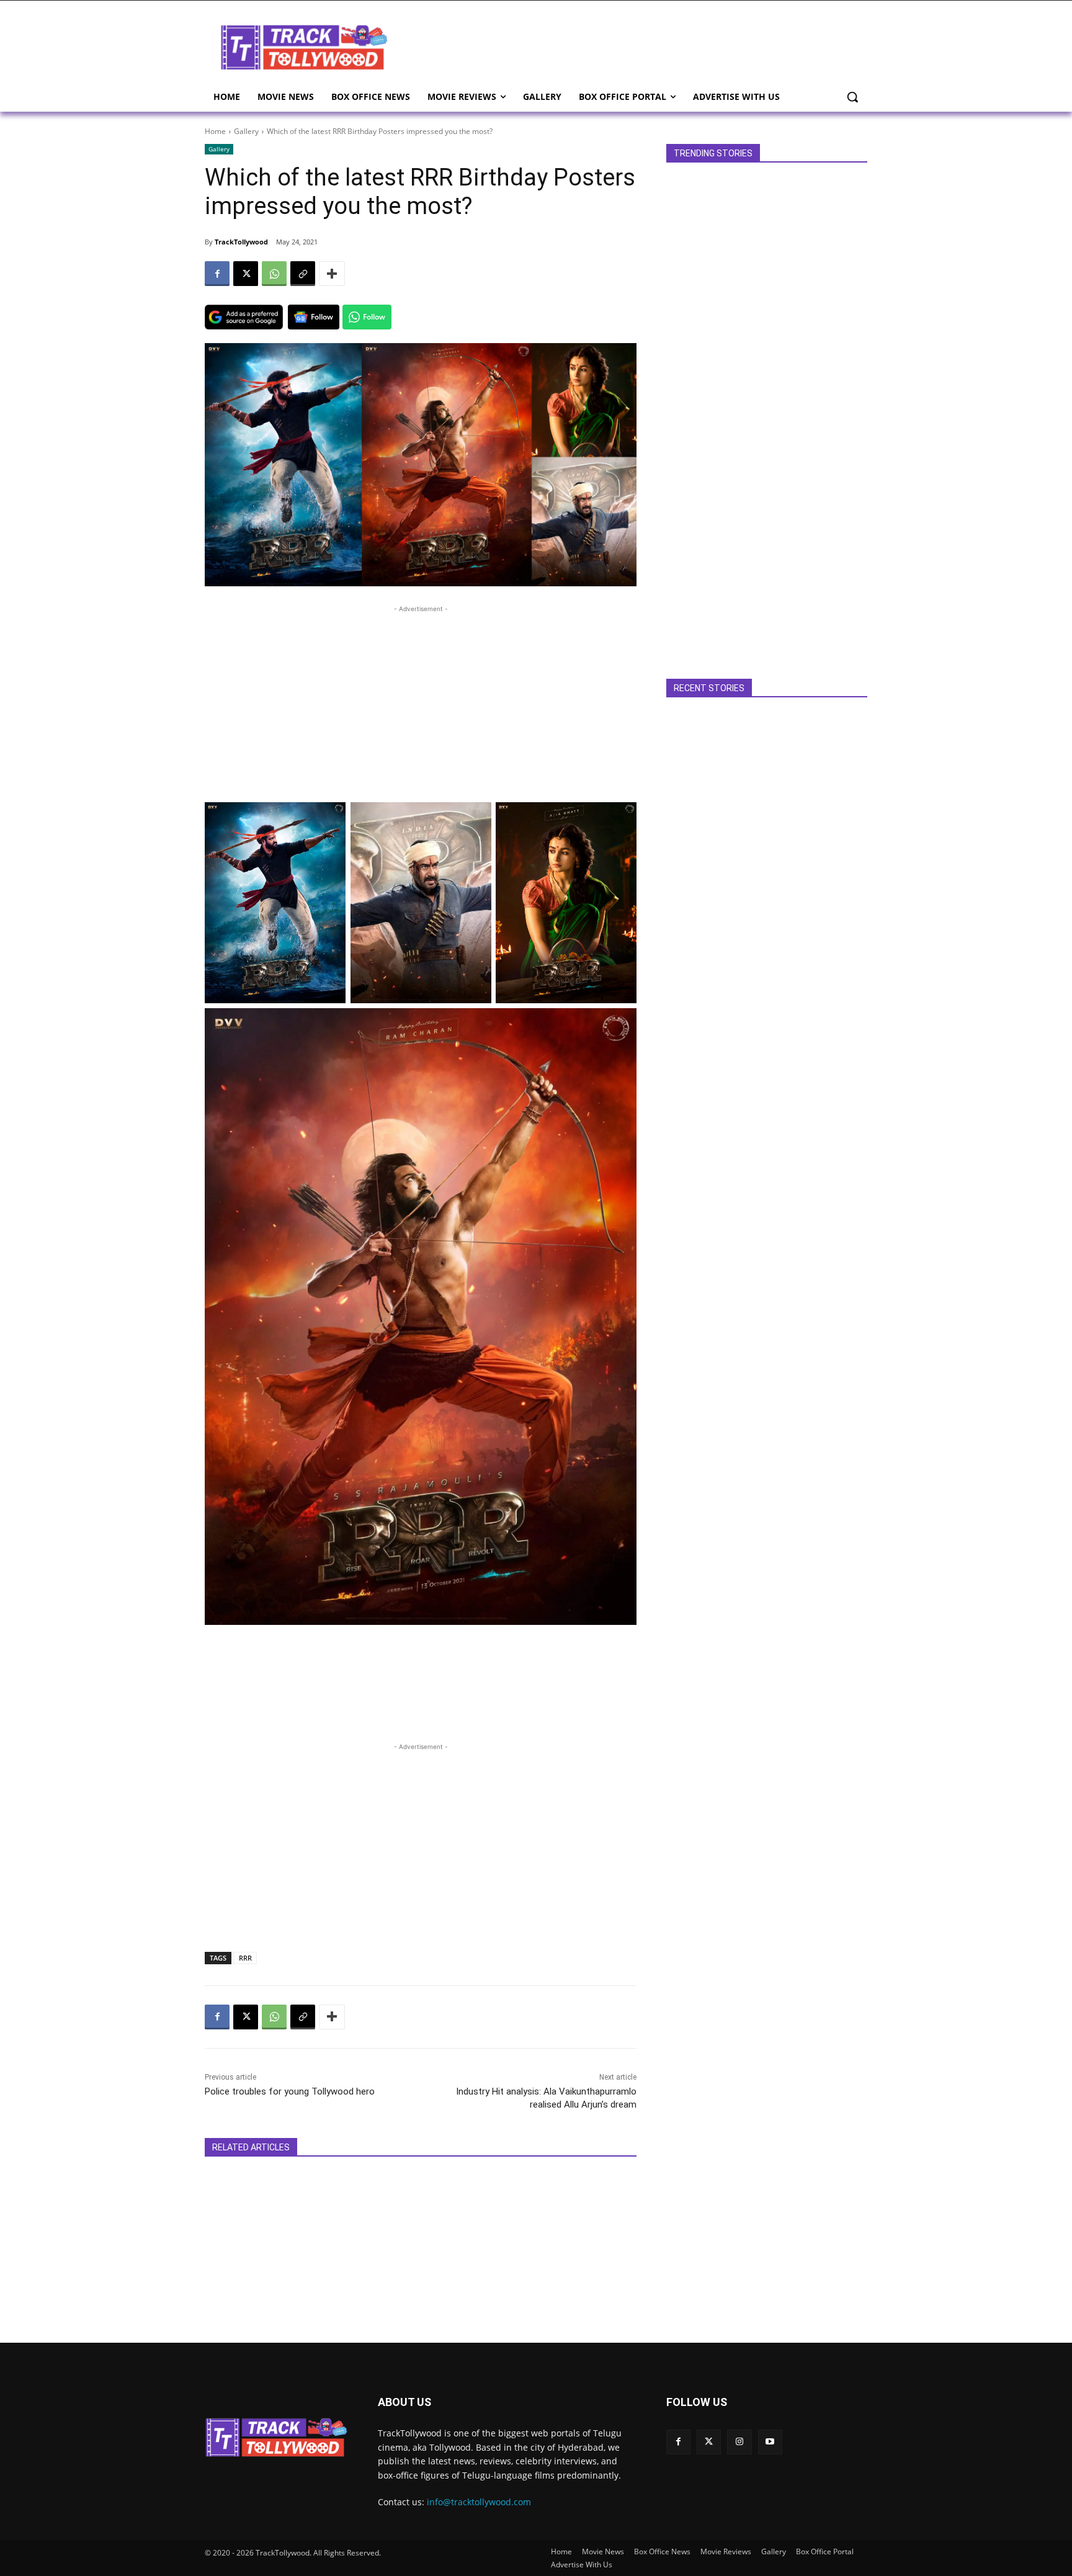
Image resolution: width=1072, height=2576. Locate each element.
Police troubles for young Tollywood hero (290, 2091)
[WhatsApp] (274, 274)
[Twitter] (709, 2442)
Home (215, 131)
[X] (246, 274)
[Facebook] (217, 274)
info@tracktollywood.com (479, 2502)
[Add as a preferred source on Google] (244, 317)
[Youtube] (770, 2442)
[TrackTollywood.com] (304, 47)
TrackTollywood (241, 242)
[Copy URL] (303, 274)
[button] (852, 97)
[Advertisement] (635, 46)
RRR (245, 1958)
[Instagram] (739, 2442)
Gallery (246, 131)
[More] (332, 274)
